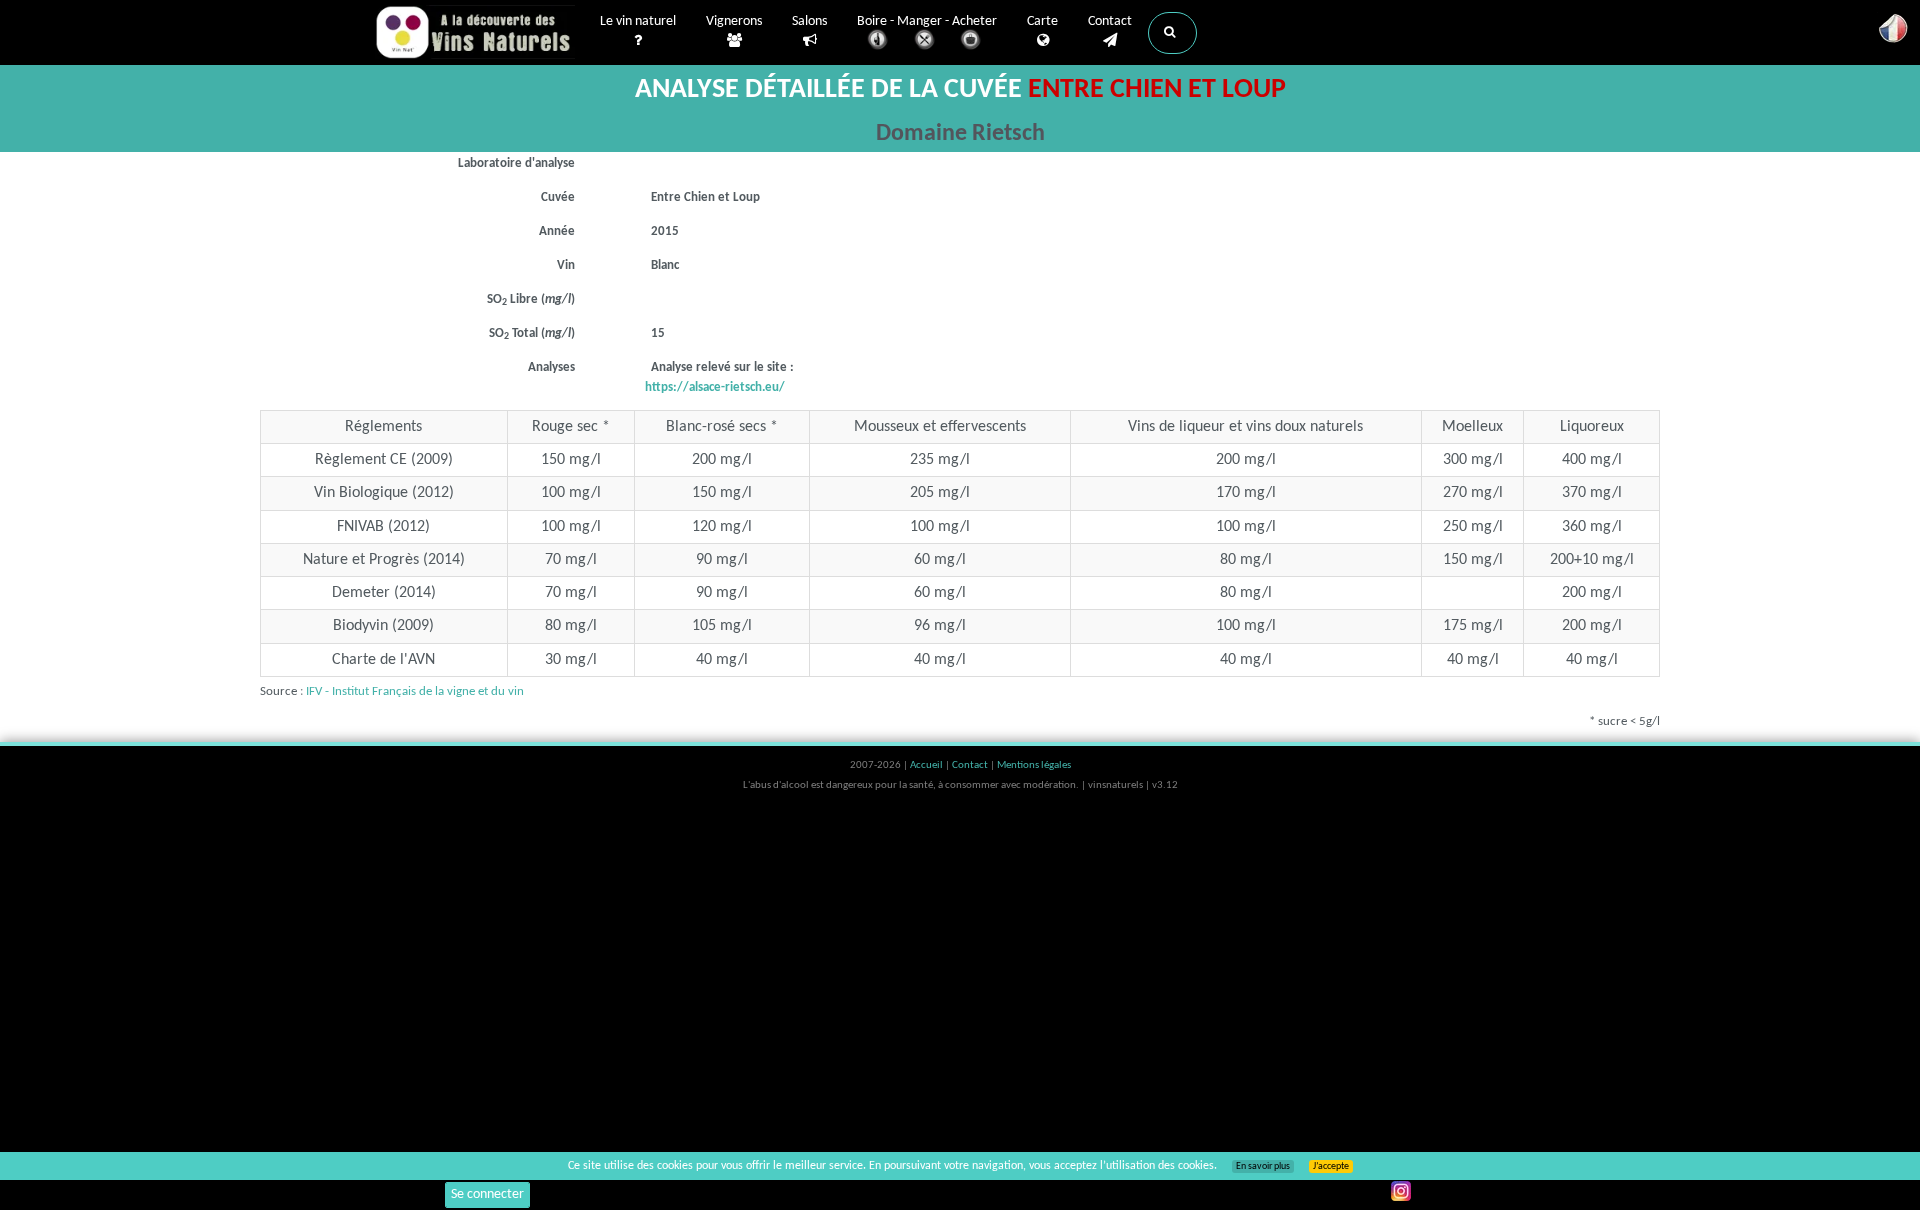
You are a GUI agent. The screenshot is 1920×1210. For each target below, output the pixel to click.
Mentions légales (1034, 765)
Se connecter (487, 1194)
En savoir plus (1263, 1166)
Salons (809, 21)
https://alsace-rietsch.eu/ (715, 387)
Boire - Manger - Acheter (927, 21)
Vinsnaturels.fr (475, 32)
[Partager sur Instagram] (1401, 1191)
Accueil (927, 765)
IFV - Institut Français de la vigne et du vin (415, 691)
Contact (1110, 21)
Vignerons (734, 21)
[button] (1172, 33)
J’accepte (1331, 1166)
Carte (1042, 21)
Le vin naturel (638, 21)
